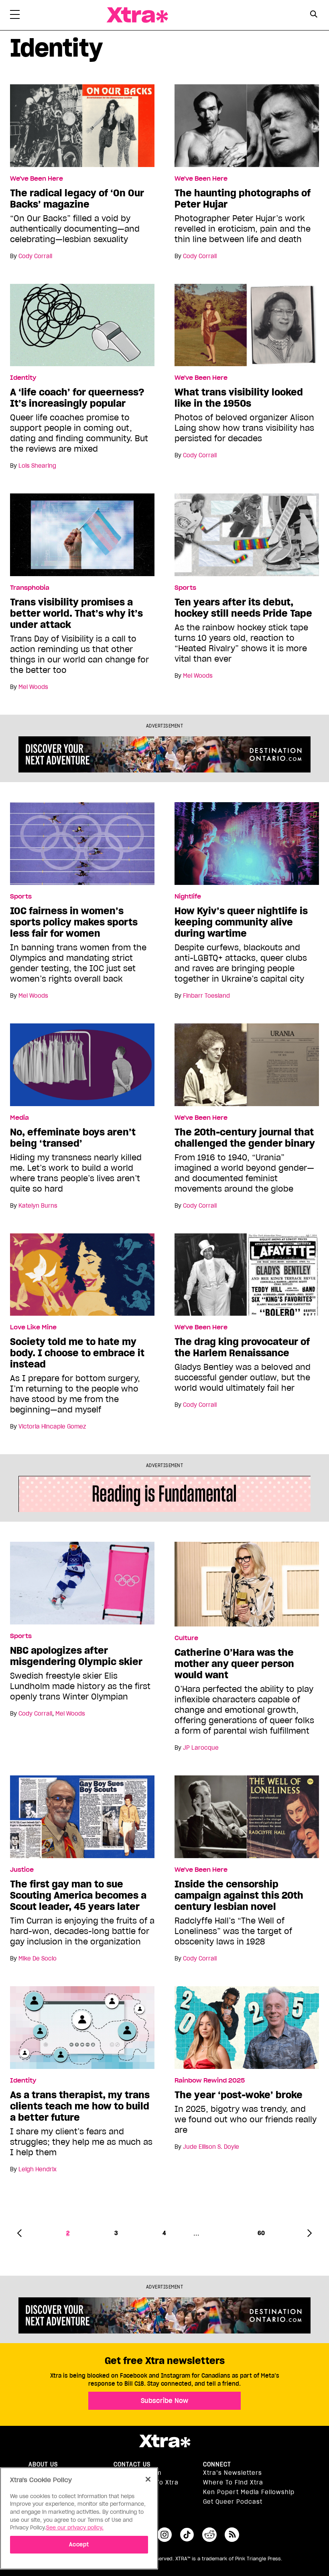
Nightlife (188, 897)
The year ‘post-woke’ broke (239, 2095)
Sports (185, 588)
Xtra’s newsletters (233, 2473)
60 (261, 2233)
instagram (164, 2535)
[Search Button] (314, 14)
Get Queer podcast (233, 2502)
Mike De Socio (38, 1958)
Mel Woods (33, 687)
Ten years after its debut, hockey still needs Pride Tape (243, 608)
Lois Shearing (37, 466)
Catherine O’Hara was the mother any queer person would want (234, 1664)
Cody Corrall (35, 256)
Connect (217, 2464)
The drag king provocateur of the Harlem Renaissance (242, 1347)
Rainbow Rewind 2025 (210, 2081)
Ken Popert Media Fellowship (249, 2492)
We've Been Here (37, 179)
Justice (22, 1870)
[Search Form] (314, 15)
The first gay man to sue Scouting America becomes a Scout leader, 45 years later (78, 1895)
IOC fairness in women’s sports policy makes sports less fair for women (74, 922)
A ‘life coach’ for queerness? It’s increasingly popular (77, 398)
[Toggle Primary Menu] (15, 16)
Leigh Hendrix (38, 2169)
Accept (79, 2544)
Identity (23, 378)
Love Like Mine (33, 1327)
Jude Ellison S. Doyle (211, 2147)
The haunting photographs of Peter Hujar (243, 199)
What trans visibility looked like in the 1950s (239, 398)
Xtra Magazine (137, 15)
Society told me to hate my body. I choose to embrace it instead (77, 1353)
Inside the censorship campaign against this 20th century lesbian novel (239, 1895)
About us (43, 2464)
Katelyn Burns (38, 1206)
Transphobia (30, 588)
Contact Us (132, 2464)
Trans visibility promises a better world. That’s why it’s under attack (76, 613)
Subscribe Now (164, 2401)
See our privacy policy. (75, 2528)
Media (19, 1118)
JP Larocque (201, 1748)
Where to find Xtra (233, 2482)
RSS (232, 2535)
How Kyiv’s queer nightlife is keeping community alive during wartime (241, 922)
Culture (186, 1638)
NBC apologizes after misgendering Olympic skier (76, 1656)
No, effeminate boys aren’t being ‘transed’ (73, 1138)
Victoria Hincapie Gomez (52, 1427)
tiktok (187, 2535)
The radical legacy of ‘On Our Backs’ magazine (77, 199)
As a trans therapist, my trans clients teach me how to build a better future (80, 2106)
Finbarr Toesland (206, 996)
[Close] (148, 2479)
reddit (209, 2535)
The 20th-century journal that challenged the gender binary (245, 1138)
